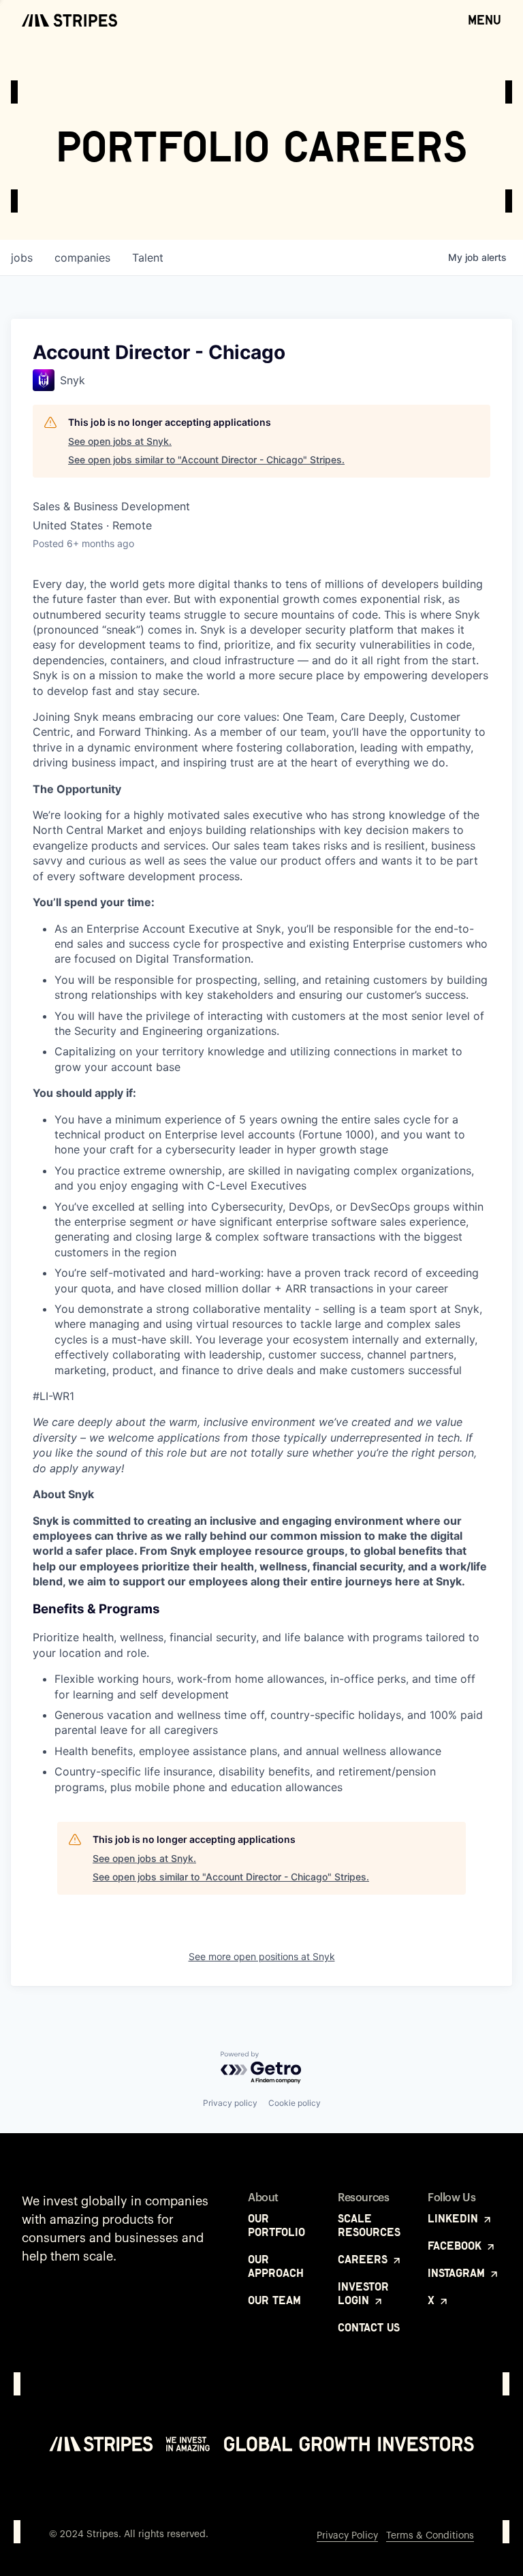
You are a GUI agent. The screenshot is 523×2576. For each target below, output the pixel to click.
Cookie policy (295, 2103)
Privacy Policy (347, 2536)
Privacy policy (230, 2103)
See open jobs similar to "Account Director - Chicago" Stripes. (206, 460)
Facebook (456, 2246)
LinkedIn (455, 2218)
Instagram (458, 2273)
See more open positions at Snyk (262, 1956)
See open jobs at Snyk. (120, 441)
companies (82, 258)
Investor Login (363, 2293)
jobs (22, 258)
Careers (364, 2259)
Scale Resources (369, 2225)
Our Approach (276, 2266)
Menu (485, 20)
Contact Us (369, 2327)
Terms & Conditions (430, 2536)
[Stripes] (69, 20)
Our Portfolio (276, 2225)
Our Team (274, 2300)
